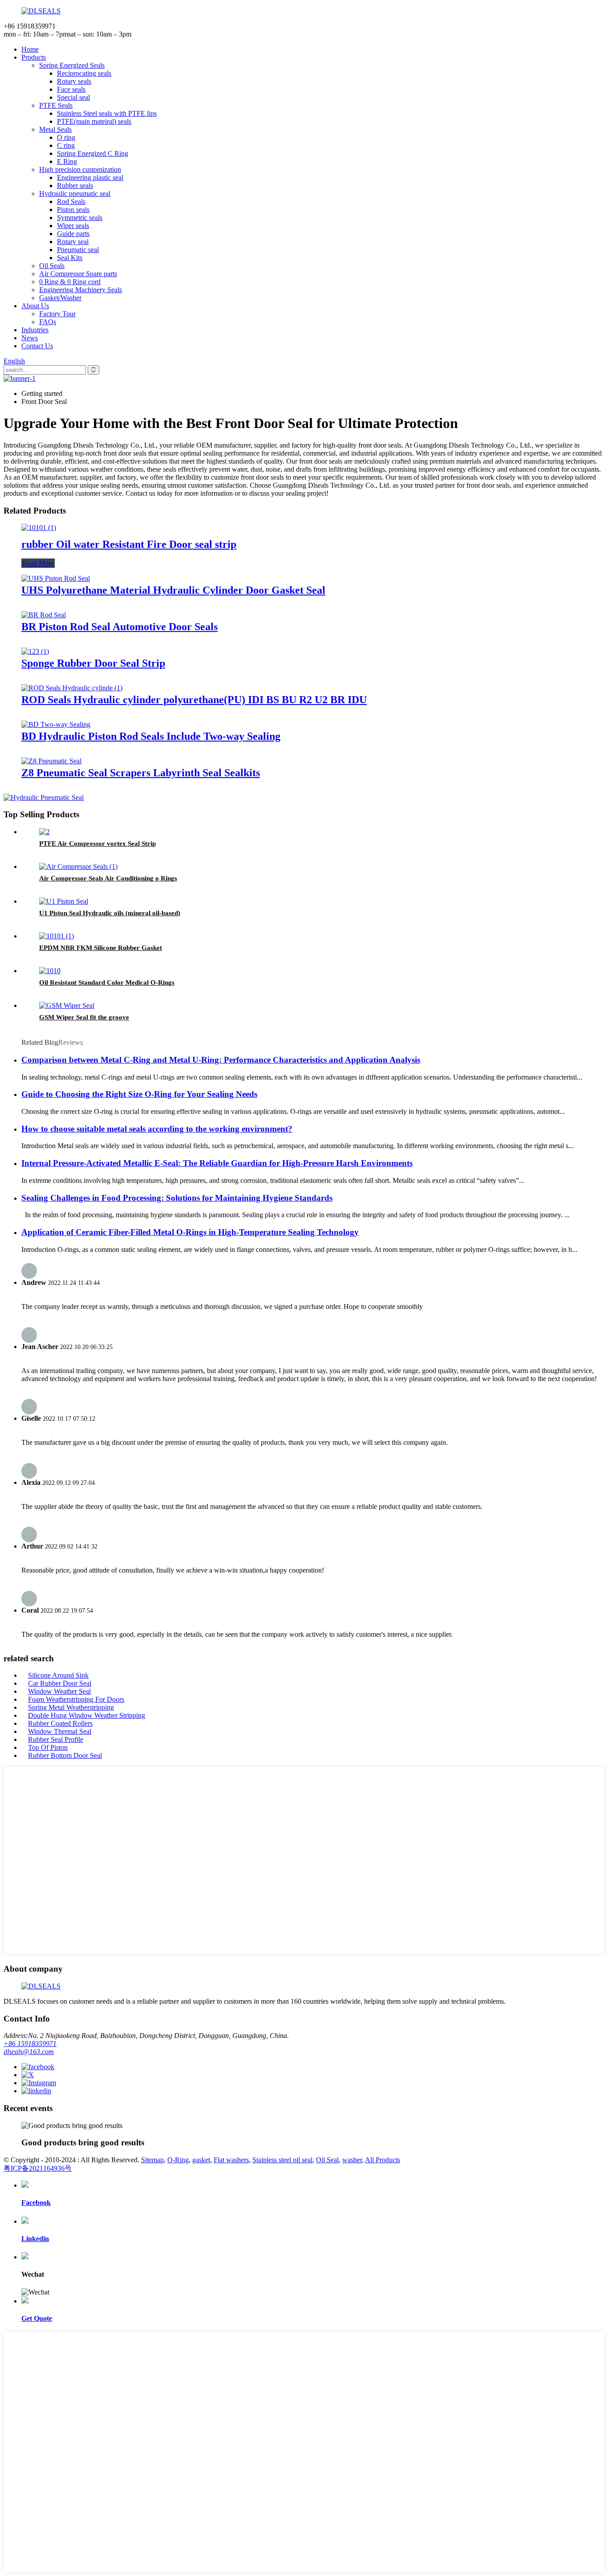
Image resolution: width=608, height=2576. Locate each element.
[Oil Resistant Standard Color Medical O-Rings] (50, 971)
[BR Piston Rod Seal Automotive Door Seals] (44, 615)
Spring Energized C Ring (93, 153)
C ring (66, 145)
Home (30, 49)
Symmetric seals (80, 218)
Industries (35, 330)
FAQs (48, 322)
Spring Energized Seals (72, 65)
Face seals (71, 89)
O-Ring (178, 2160)
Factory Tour (57, 314)
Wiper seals (73, 226)
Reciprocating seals (84, 73)
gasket (201, 2160)
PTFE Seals (56, 105)
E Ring (67, 161)
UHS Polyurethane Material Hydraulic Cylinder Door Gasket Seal (173, 590)
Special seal (73, 97)
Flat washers (231, 2160)
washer (352, 2160)
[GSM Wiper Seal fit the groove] (67, 1005)
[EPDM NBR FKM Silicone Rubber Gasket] (57, 936)
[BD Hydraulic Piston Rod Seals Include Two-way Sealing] (56, 724)
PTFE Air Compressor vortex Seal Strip (97, 844)
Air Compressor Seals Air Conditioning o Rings (108, 878)
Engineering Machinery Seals (81, 290)
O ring (66, 137)
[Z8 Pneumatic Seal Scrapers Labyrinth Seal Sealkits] (51, 761)
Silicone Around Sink (58, 1675)
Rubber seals (75, 185)
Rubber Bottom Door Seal (65, 1755)
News (30, 338)
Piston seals (73, 210)
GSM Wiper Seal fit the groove (84, 1017)
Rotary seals (74, 81)
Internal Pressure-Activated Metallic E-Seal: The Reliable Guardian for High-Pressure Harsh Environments (217, 1163)
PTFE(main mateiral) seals (94, 121)
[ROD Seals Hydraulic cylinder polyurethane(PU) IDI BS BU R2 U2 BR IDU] (72, 688)
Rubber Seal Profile (56, 1739)
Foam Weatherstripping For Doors (76, 1699)
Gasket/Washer (60, 298)
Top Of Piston (48, 1747)
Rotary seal (73, 242)
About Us (35, 306)
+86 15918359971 (30, 2044)
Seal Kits (70, 258)
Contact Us (37, 346)
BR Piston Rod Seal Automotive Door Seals (120, 627)
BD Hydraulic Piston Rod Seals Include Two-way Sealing (151, 736)
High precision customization (80, 169)
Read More (38, 563)
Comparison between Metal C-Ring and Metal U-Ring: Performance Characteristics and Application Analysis (221, 1060)
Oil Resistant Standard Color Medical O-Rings (107, 982)
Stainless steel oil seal (282, 2160)
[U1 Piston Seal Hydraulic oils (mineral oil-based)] (64, 901)
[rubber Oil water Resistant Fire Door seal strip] (39, 528)
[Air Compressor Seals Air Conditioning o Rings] (78, 866)
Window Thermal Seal (60, 1731)
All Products (383, 2160)
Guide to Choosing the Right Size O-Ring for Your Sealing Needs (139, 1094)
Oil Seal (327, 2160)
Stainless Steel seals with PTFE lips (107, 113)
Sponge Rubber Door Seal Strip (93, 663)
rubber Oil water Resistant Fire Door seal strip (129, 544)
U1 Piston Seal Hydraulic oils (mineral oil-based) (110, 913)
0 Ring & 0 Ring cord (70, 282)
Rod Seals (71, 202)
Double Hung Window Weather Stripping (87, 1715)
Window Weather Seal (59, 1691)
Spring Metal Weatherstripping (71, 1707)
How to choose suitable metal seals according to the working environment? (157, 1129)
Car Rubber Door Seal (60, 1683)
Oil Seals (52, 266)
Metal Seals (55, 129)
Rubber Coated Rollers (60, 1723)
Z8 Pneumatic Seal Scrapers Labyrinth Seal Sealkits (141, 773)
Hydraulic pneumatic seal (75, 194)
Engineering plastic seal (90, 177)
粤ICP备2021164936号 (38, 2168)
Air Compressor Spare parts (78, 274)
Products (34, 57)
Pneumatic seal (78, 250)
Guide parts (73, 234)
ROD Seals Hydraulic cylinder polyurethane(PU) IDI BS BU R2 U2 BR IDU (194, 700)
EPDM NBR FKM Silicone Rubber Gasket (101, 948)
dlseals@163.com (29, 2052)
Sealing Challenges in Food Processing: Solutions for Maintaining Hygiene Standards (177, 1198)
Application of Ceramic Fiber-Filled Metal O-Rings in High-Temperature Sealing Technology (190, 1232)
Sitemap (152, 2160)
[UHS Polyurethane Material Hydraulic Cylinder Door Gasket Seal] (56, 578)
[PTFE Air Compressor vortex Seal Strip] (45, 832)
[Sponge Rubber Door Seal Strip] (35, 651)
